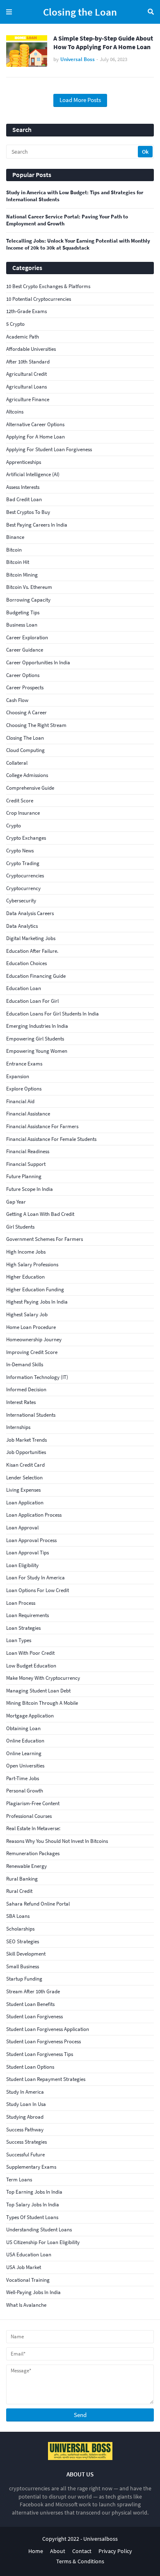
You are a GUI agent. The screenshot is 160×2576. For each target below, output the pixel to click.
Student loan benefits (30, 2004)
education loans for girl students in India (53, 1014)
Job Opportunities (26, 1452)
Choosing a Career (26, 712)
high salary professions (32, 1264)
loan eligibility (22, 1565)
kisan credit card (25, 1465)
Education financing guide (36, 976)
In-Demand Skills (25, 1364)
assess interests (23, 487)
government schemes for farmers (45, 1239)
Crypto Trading (23, 863)
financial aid (20, 1101)
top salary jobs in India (33, 2205)
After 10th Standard (28, 362)
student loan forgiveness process (43, 2041)
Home (36, 2551)
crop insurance (23, 813)
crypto (14, 826)
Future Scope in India (30, 1189)
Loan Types (19, 1640)
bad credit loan (24, 499)
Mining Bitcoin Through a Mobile (42, 1703)
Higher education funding (35, 1289)
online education (25, 1741)
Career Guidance (25, 650)
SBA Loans (18, 1916)
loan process (21, 1603)
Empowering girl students (35, 1039)
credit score (20, 801)
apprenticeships (24, 462)
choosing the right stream (36, 725)
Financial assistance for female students (51, 1139)
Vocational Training (28, 2280)
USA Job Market (24, 2267)
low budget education (31, 1666)
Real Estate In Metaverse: (33, 1828)
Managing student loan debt (38, 1691)
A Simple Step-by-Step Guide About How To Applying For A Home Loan (103, 42)
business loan (22, 625)
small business (23, 1966)
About (58, 2551)
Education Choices (26, 963)
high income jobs (26, 1252)
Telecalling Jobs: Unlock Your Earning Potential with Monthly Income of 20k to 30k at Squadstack (78, 244)
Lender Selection (24, 1478)
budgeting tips (23, 612)
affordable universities (31, 349)
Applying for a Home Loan (35, 437)
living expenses (23, 1490)
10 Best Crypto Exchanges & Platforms (48, 286)
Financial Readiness (28, 1151)
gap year (16, 1202)
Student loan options (30, 2067)
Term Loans (19, 2180)
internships (18, 1427)
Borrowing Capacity (28, 600)
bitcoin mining (22, 575)
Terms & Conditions (80, 2561)
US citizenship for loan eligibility (43, 2242)
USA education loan (29, 2255)
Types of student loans (32, 2217)
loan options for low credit (38, 1590)
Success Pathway (25, 2130)
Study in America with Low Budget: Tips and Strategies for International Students (75, 196)
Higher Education (25, 1277)
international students (31, 1415)
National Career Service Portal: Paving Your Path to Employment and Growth (67, 220)
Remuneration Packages (33, 1853)
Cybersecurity (21, 901)
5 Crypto (15, 324)
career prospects (25, 687)
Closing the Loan (80, 12)
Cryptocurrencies (25, 876)
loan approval (22, 1528)
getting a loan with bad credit (40, 1214)
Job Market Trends (26, 1440)
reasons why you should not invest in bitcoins (57, 1841)
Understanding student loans (39, 2230)
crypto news (20, 851)
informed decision (26, 1389)
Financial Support (26, 1164)
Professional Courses (29, 1816)
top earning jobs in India (34, 2192)
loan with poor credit (30, 1653)
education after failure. (32, 951)
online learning (24, 1753)
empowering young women (37, 1051)
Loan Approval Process (31, 1540)
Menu (9, 12)
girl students (20, 1227)
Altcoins (15, 412)
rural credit (19, 1891)
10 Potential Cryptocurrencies (39, 299)
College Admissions (27, 775)
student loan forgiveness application (48, 2029)
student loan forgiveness (34, 2016)
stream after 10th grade (33, 1991)
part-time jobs (23, 1778)
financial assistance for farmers (42, 1126)
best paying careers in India (37, 525)
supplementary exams (31, 2167)
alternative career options (35, 424)
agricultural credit (26, 374)
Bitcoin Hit (18, 562)
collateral (17, 763)
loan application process (34, 1515)
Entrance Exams (24, 1064)
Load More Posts (80, 100)
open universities (25, 1766)
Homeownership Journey (34, 1339)
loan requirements (27, 1615)
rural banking (22, 1879)
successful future (25, 2155)
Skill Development (26, 1954)
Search (151, 12)
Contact (82, 2551)
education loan (24, 988)
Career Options (23, 675)
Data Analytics (22, 926)
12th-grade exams (26, 311)
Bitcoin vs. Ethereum (29, 587)
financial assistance (28, 1114)
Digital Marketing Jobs (31, 938)
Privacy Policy (115, 2551)
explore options (24, 1089)
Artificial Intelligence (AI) (33, 474)
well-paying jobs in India (33, 2292)
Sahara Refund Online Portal (38, 1904)
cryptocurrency (23, 888)
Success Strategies (26, 2142)
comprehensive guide (30, 788)
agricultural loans (26, 387)
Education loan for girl (32, 1001)
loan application (25, 1503)
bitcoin (14, 550)
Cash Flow (17, 700)
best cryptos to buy (28, 512)
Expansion (18, 1076)
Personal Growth (25, 1791)
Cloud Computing (25, 750)
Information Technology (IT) (37, 1377)
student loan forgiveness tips (40, 2054)
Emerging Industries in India (37, 1026)
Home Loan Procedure (31, 1327)
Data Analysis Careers (30, 913)
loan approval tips (27, 1553)
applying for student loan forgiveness (49, 449)
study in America (25, 2092)
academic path (23, 337)
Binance (15, 537)
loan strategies (23, 1628)
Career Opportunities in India (38, 662)
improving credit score (32, 1352)
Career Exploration (27, 637)
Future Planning (24, 1176)
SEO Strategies (23, 1941)
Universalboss (101, 2539)
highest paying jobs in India (37, 1302)
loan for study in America (35, 1578)
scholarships (20, 1929)
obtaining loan (23, 1728)
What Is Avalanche (26, 2305)
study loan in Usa (26, 2104)
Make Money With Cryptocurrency (43, 1678)
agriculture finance (28, 399)
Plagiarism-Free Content (33, 1803)
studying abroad (25, 2117)
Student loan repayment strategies (46, 2079)
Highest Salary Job (27, 1314)
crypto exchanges (26, 838)
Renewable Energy (26, 1866)
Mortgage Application (30, 1716)
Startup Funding (24, 1979)
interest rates (21, 1402)
